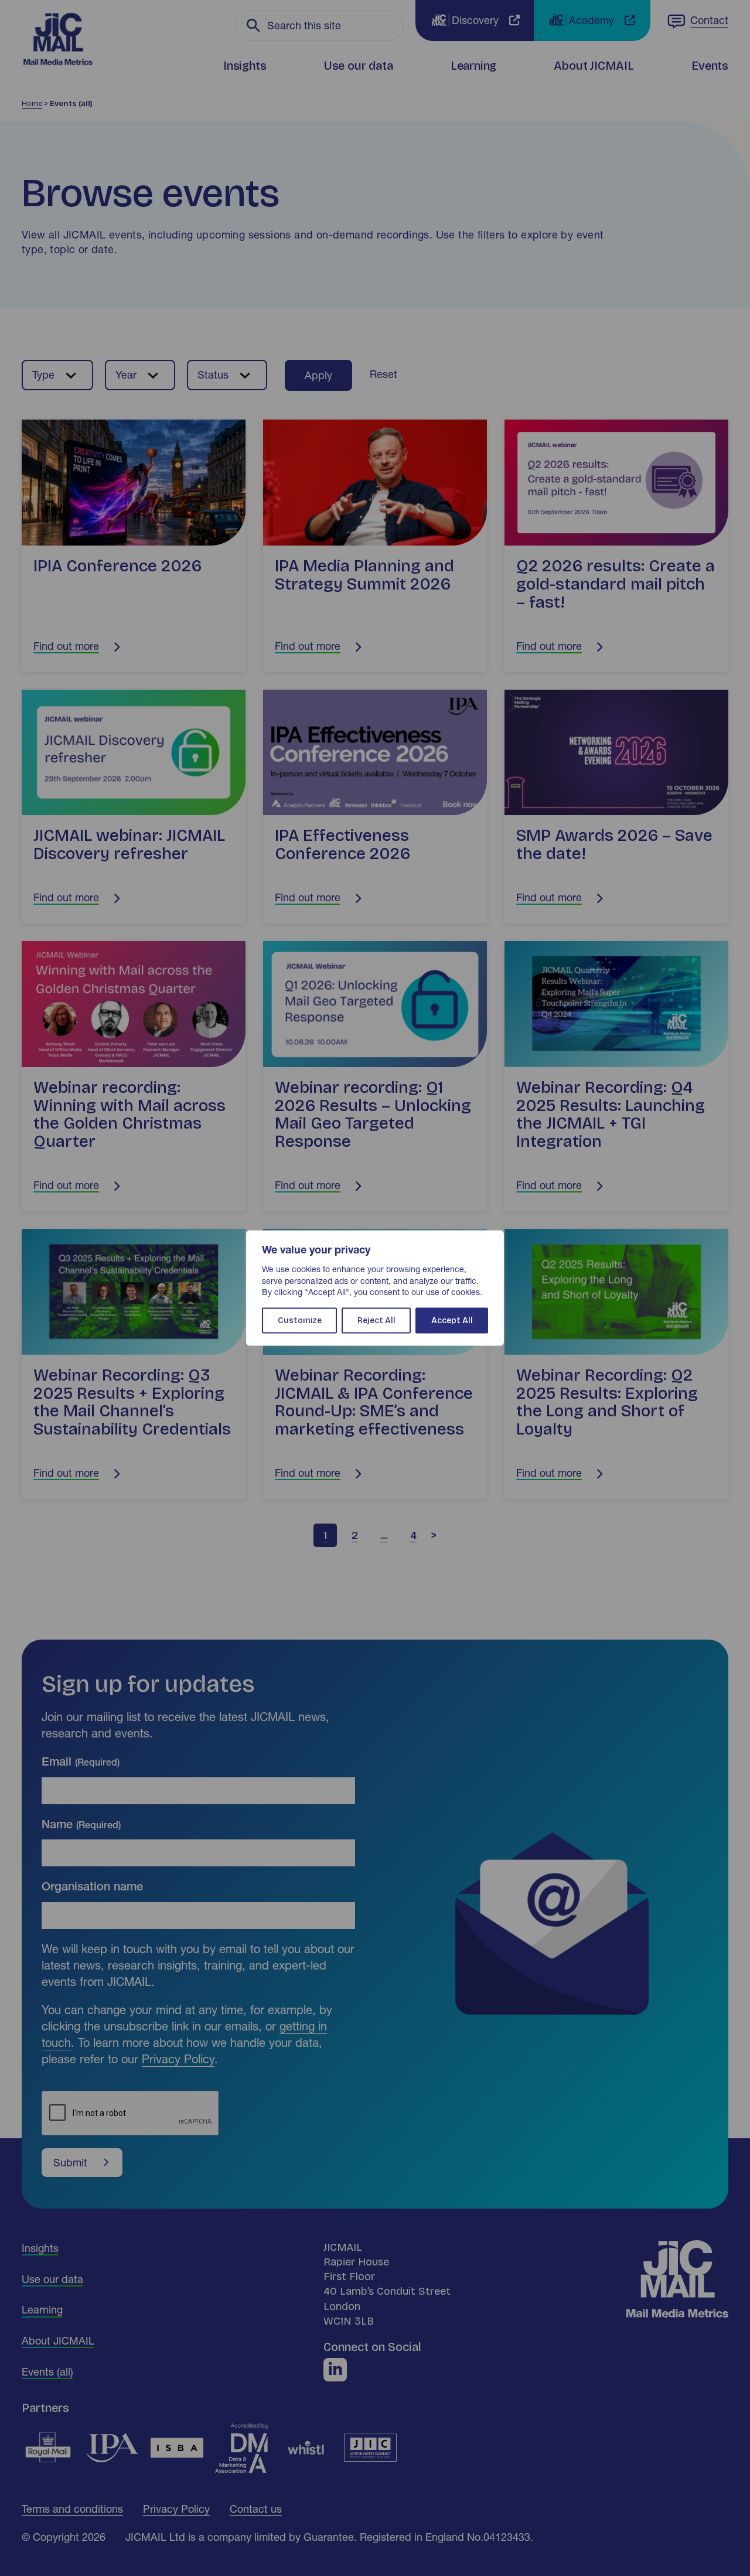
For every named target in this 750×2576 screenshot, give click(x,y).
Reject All (376, 1320)
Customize (300, 1320)
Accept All (452, 1320)
